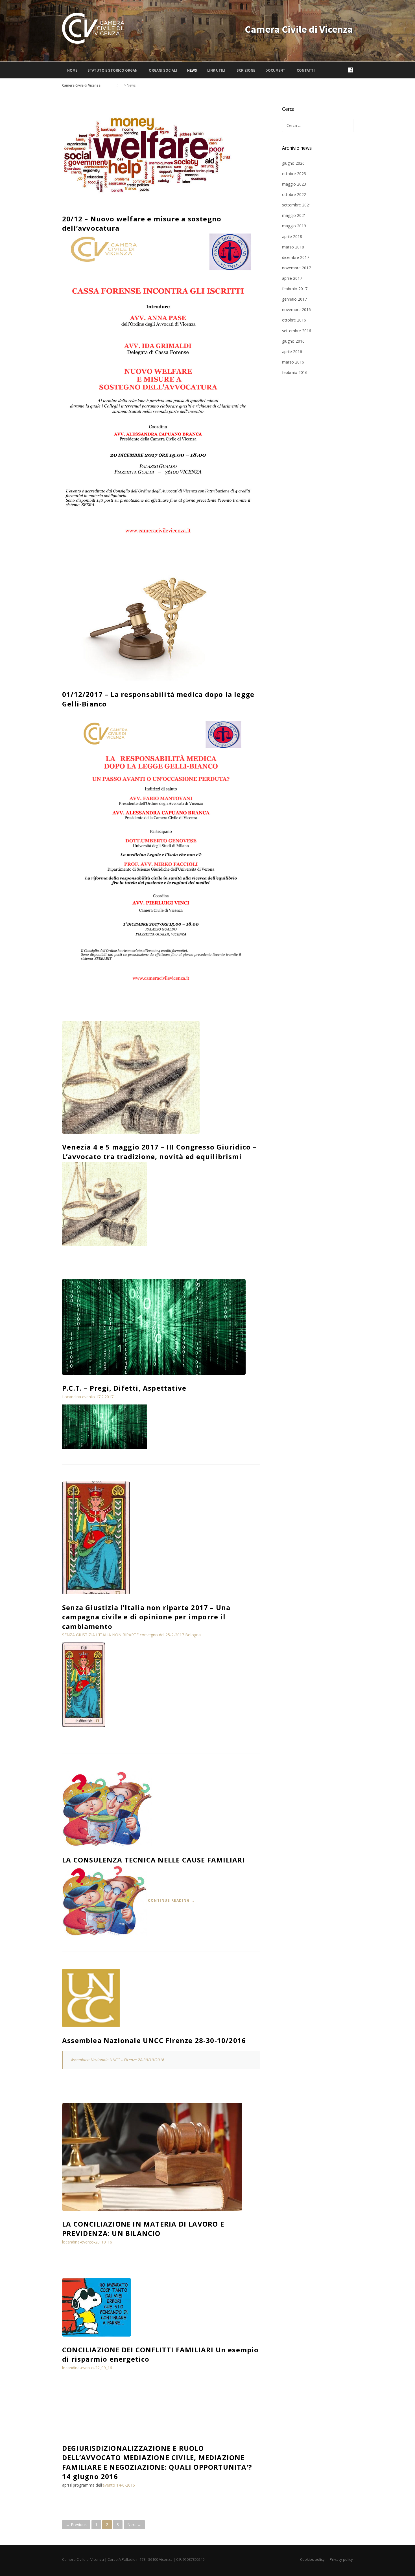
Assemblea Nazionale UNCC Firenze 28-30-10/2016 (154, 2040)
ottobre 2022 (294, 194)
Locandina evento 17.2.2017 (88, 1397)
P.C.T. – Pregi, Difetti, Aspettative (124, 1388)
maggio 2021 (294, 215)
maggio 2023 (294, 184)
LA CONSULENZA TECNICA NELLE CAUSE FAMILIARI (154, 1860)
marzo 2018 (293, 247)
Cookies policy (312, 2559)
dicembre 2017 (296, 257)
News (192, 70)
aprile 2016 (292, 352)
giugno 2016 (293, 341)
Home (72, 70)
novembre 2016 (296, 310)
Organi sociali (163, 70)
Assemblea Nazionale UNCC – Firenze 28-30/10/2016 (118, 2060)
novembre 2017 (296, 268)
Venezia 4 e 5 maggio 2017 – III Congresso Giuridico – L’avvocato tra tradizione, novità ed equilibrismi (159, 1152)
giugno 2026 (293, 163)
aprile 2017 (292, 278)
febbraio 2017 (295, 289)
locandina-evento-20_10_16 (87, 2242)
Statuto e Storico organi (113, 70)
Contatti (306, 70)
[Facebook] (350, 70)
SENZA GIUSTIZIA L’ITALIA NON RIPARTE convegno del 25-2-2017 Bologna (131, 1635)
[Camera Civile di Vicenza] (93, 28)
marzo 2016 (293, 362)
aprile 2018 (292, 236)
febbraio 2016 (295, 372)
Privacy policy (341, 2559)
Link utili (216, 70)
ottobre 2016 (294, 320)
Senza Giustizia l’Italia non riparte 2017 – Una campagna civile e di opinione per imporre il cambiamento (146, 1617)
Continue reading (171, 1900)
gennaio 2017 (294, 299)
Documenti (276, 70)
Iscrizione (245, 70)
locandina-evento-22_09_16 (87, 2368)
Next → (134, 2525)
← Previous (76, 2525)
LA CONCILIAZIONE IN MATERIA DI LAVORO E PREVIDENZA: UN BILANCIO (143, 2229)
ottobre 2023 (294, 174)
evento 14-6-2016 (119, 2485)
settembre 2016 (297, 331)
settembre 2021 (297, 205)
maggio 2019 (294, 226)
